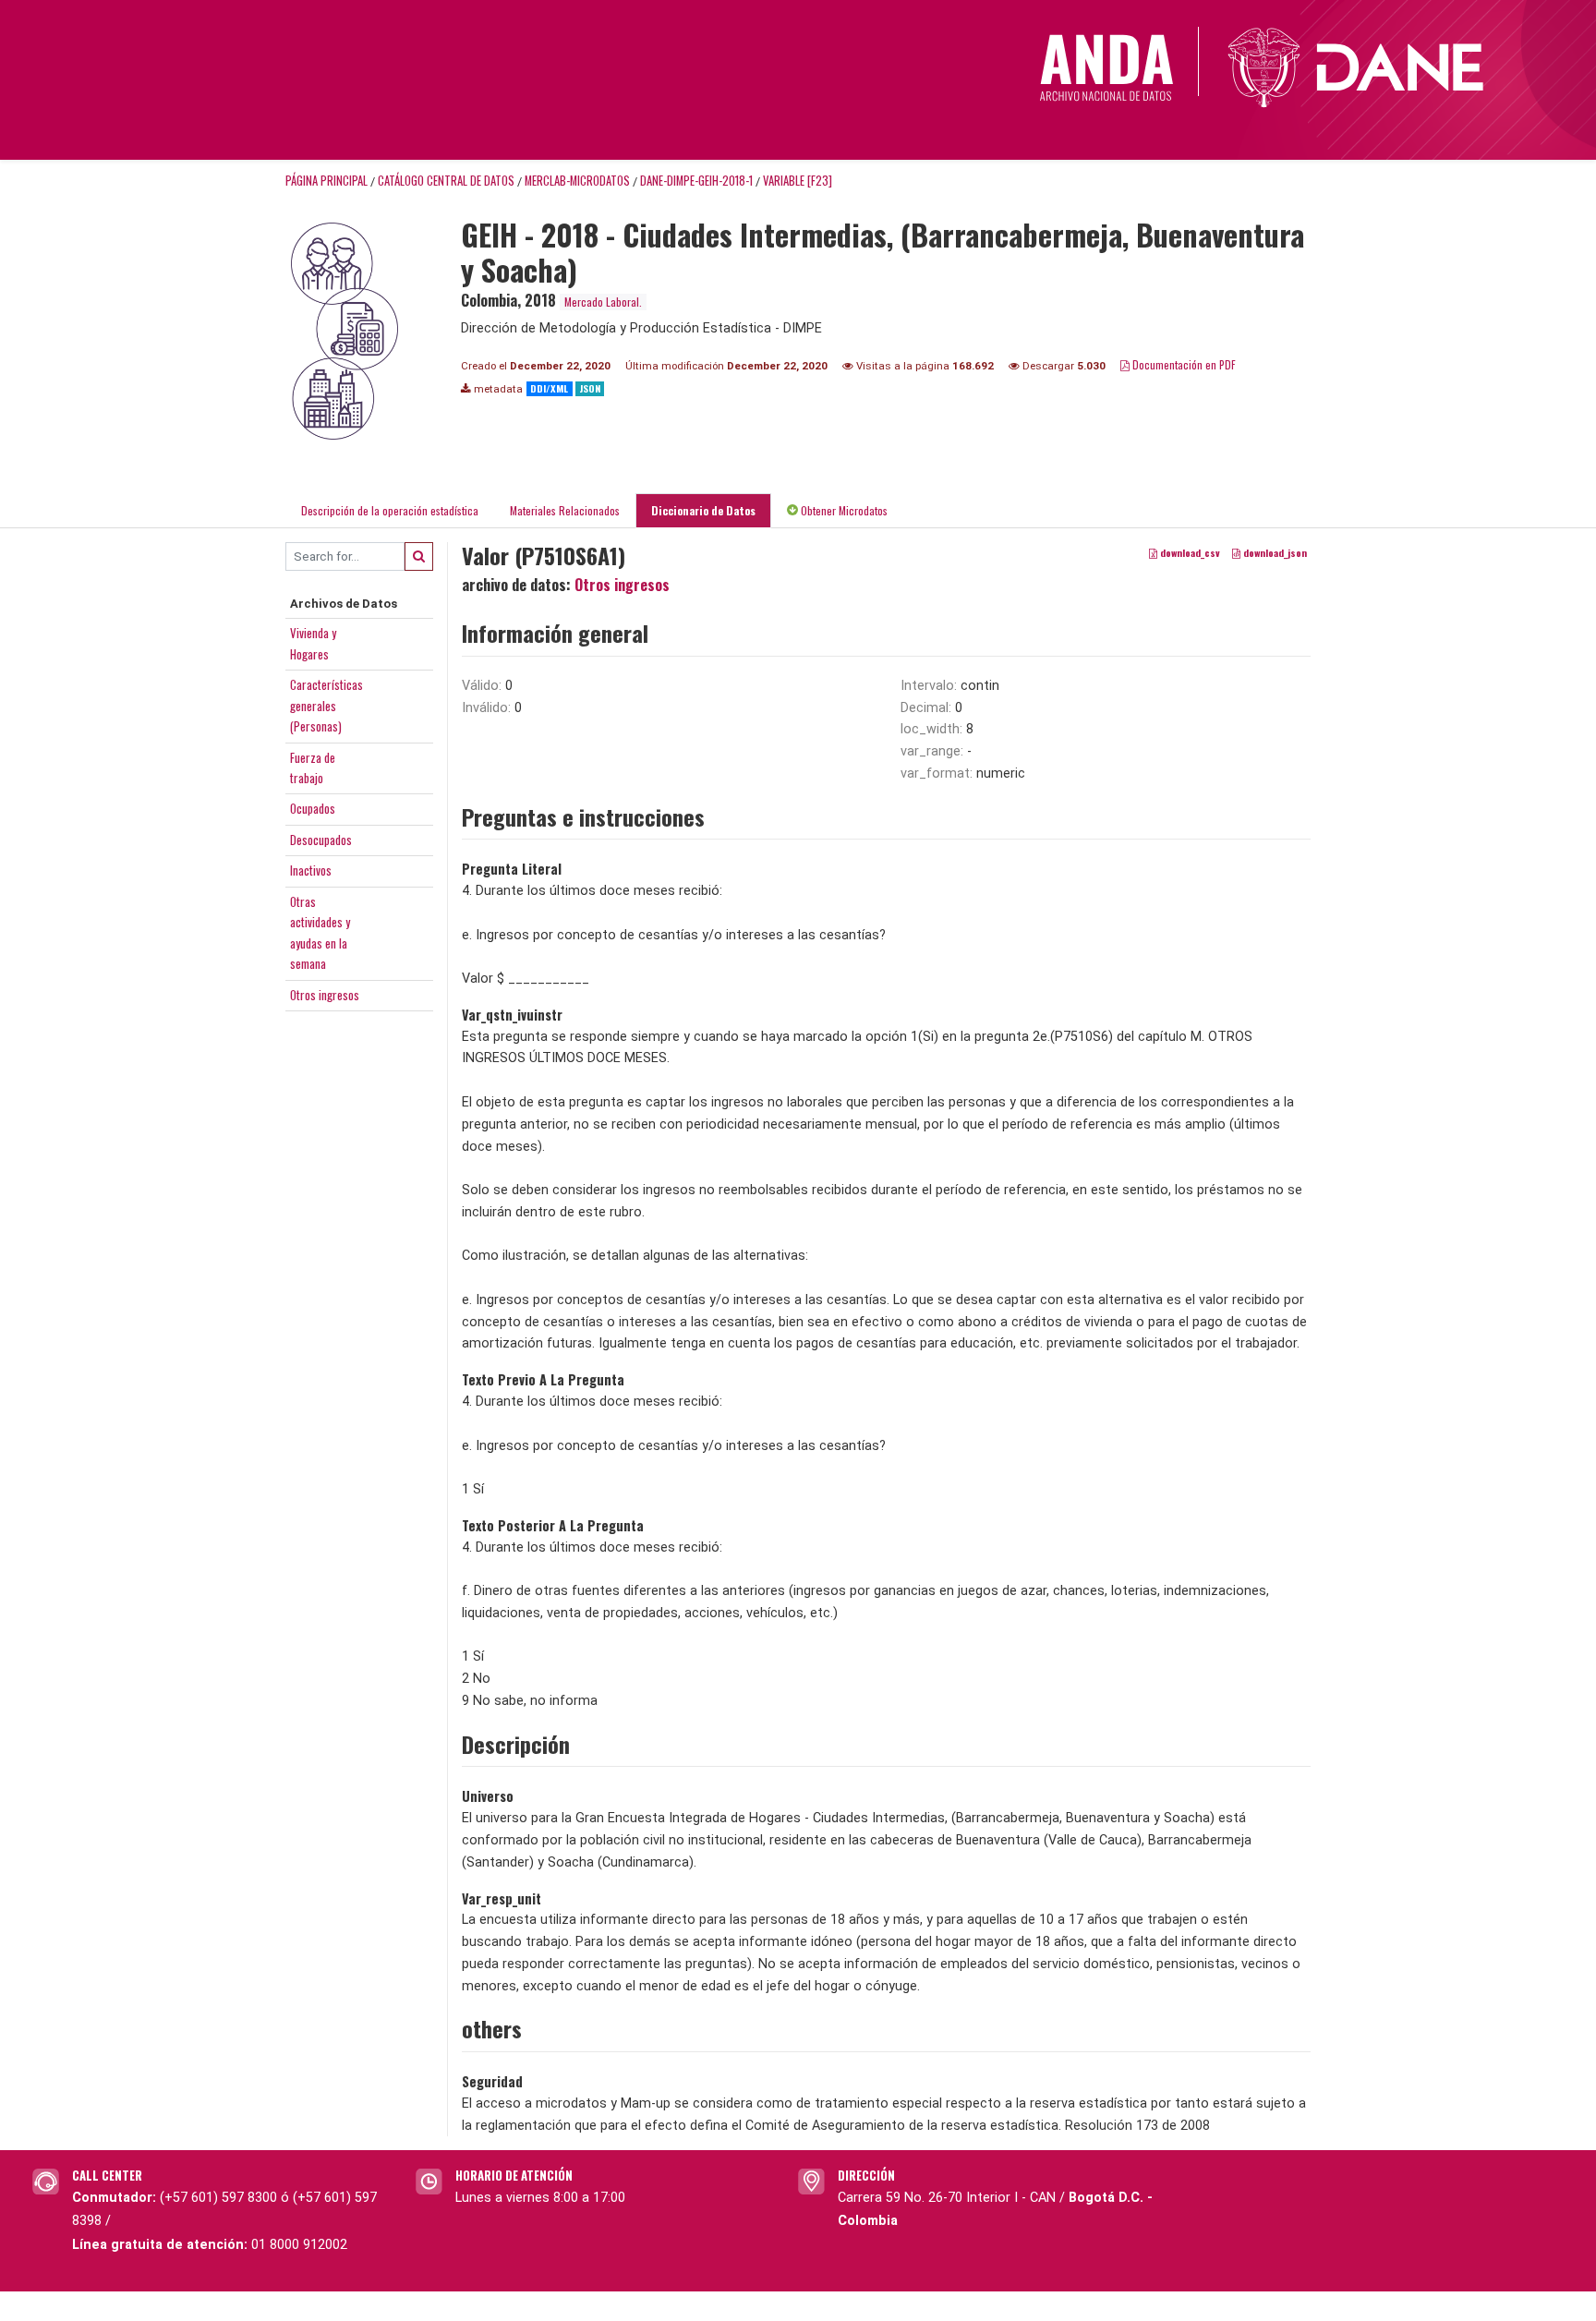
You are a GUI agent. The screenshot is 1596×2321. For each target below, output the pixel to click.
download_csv (1189, 552)
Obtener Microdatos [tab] (843, 510)
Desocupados (321, 840)
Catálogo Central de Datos (446, 181)
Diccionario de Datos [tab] (703, 510)
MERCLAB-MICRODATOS (577, 181)
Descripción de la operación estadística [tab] (390, 510)
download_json (1274, 552)
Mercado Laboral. (603, 302)
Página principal (326, 181)
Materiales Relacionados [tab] (565, 510)
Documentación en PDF (1183, 364)
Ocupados (313, 808)
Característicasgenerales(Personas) (326, 705)
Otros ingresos (325, 995)
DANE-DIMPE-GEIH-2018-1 (696, 181)
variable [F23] (798, 181)
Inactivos (311, 870)
